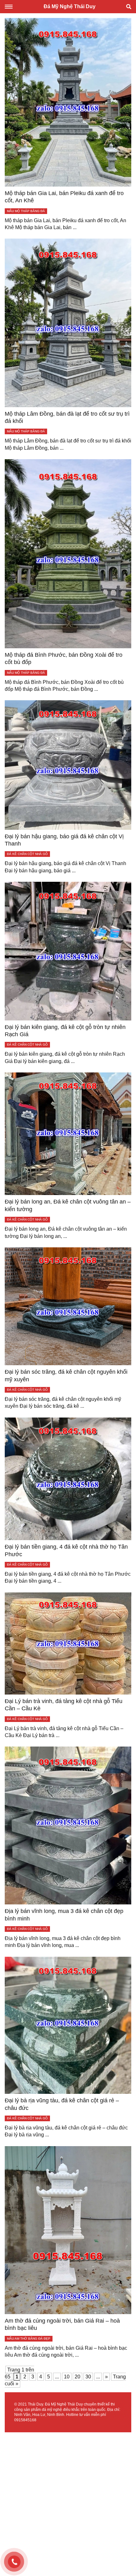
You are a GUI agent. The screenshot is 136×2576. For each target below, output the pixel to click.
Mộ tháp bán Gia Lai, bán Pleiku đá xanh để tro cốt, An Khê (64, 197)
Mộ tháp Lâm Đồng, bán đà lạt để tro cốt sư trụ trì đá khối (67, 417)
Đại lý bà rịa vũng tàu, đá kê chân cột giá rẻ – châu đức (62, 2104)
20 (77, 2377)
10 (67, 2377)
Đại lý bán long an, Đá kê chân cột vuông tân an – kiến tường (68, 1205)
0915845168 (25, 2420)
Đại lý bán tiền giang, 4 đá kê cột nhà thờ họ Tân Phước (66, 1550)
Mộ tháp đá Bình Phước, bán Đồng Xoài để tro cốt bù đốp (64, 658)
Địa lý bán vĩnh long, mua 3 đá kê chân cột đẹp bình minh (64, 1915)
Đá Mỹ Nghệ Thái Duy (70, 6)
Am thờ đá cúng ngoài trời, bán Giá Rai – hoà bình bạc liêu (62, 2324)
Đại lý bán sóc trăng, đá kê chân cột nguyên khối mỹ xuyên (66, 1375)
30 (88, 2377)
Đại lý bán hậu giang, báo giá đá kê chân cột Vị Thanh (64, 840)
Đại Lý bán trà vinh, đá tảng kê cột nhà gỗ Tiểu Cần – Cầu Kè (64, 1705)
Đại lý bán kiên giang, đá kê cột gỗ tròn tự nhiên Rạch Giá (65, 1031)
